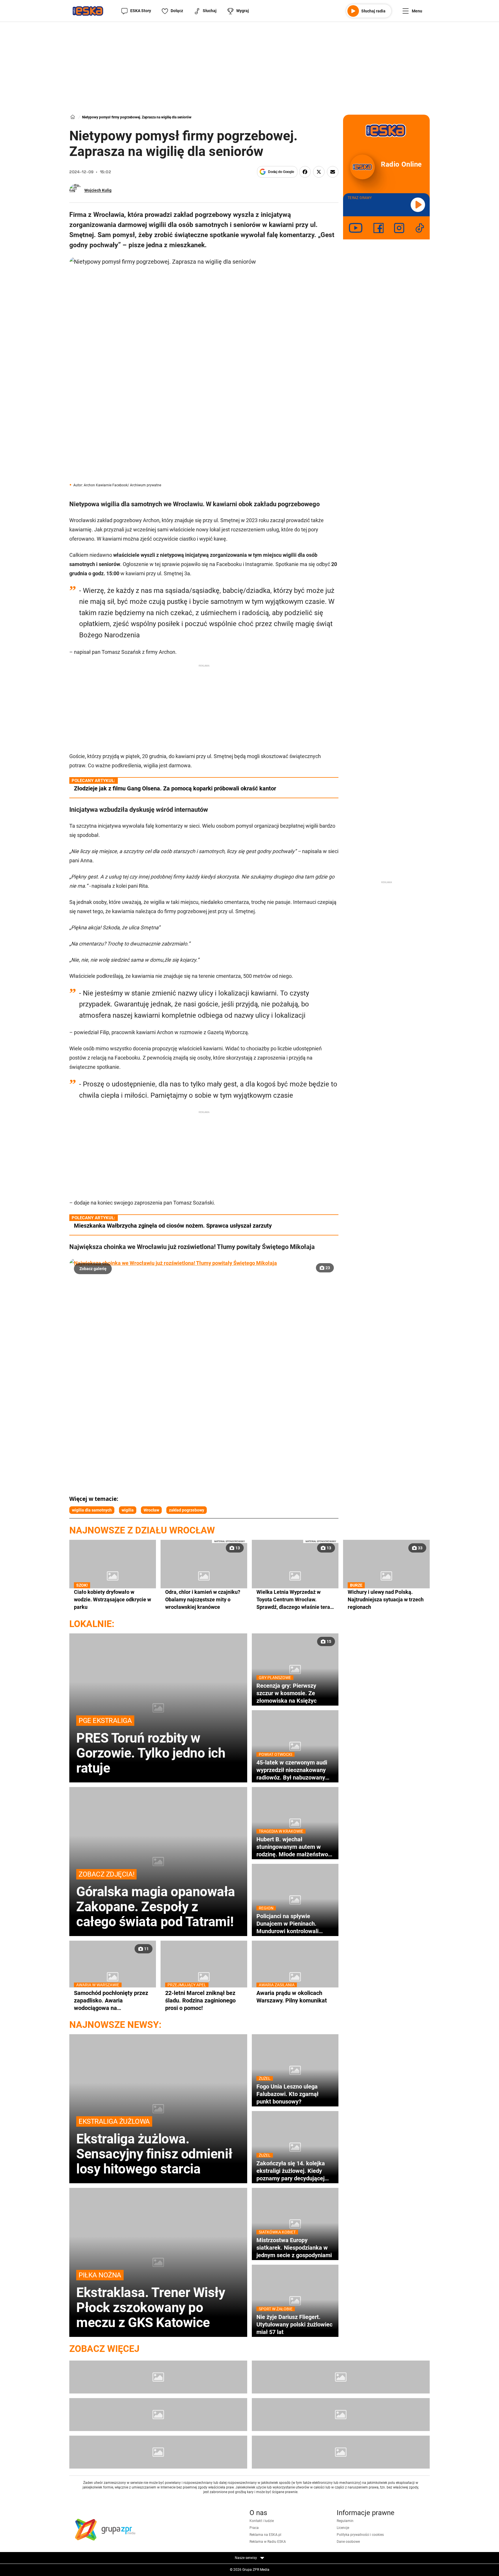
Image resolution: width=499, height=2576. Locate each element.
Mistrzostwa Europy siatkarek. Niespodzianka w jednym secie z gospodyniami (294, 2248)
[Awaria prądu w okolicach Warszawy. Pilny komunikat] (295, 1977)
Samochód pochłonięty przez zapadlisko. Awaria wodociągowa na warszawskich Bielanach (111, 2000)
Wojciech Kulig (98, 190)
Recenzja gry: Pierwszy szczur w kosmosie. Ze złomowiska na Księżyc (286, 1693)
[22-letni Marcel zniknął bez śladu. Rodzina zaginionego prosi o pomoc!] (204, 1977)
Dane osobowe (348, 2542)
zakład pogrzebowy (187, 1510)
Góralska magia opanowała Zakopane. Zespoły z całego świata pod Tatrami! (156, 1900)
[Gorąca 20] (341, 2415)
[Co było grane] (158, 2377)
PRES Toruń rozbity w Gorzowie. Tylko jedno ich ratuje (151, 1746)
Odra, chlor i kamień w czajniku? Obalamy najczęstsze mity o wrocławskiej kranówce (203, 1599)
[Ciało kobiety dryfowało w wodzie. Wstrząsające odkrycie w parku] (113, 1576)
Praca (254, 2528)
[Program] (341, 2377)
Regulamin (345, 2521)
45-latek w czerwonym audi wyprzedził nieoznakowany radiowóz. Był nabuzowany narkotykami (292, 1770)
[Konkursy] (341, 2452)
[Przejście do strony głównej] (88, 11)
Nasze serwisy (246, 2558)
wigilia (128, 1510)
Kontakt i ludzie (262, 2521)
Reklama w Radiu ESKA (268, 2542)
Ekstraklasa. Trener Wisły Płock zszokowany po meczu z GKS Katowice (151, 2300)
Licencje (343, 2528)
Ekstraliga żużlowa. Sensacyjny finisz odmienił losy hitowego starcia (154, 2147)
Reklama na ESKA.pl (265, 2535)
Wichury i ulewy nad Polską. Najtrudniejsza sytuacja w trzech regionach (386, 1599)
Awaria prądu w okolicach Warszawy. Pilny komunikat (292, 1997)
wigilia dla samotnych (92, 1510)
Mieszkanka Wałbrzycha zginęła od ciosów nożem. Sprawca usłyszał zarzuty (173, 1226)
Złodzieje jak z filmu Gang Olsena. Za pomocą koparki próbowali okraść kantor (175, 788)
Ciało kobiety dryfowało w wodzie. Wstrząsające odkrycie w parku (112, 1599)
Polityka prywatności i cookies (360, 2535)
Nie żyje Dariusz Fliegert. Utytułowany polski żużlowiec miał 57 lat (294, 2324)
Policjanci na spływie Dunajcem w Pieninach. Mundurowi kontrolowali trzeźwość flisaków (287, 1924)
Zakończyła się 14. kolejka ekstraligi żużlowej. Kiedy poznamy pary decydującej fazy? (291, 2171)
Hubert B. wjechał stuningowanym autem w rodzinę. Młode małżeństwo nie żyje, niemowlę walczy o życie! (292, 1847)
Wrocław (151, 1510)
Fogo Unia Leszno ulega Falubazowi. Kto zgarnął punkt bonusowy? (287, 2094)
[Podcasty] (158, 2452)
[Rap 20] (158, 2415)
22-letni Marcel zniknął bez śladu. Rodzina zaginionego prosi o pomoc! (200, 2000)
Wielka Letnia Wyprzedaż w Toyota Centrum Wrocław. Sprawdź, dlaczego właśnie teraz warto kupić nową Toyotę (295, 1600)
